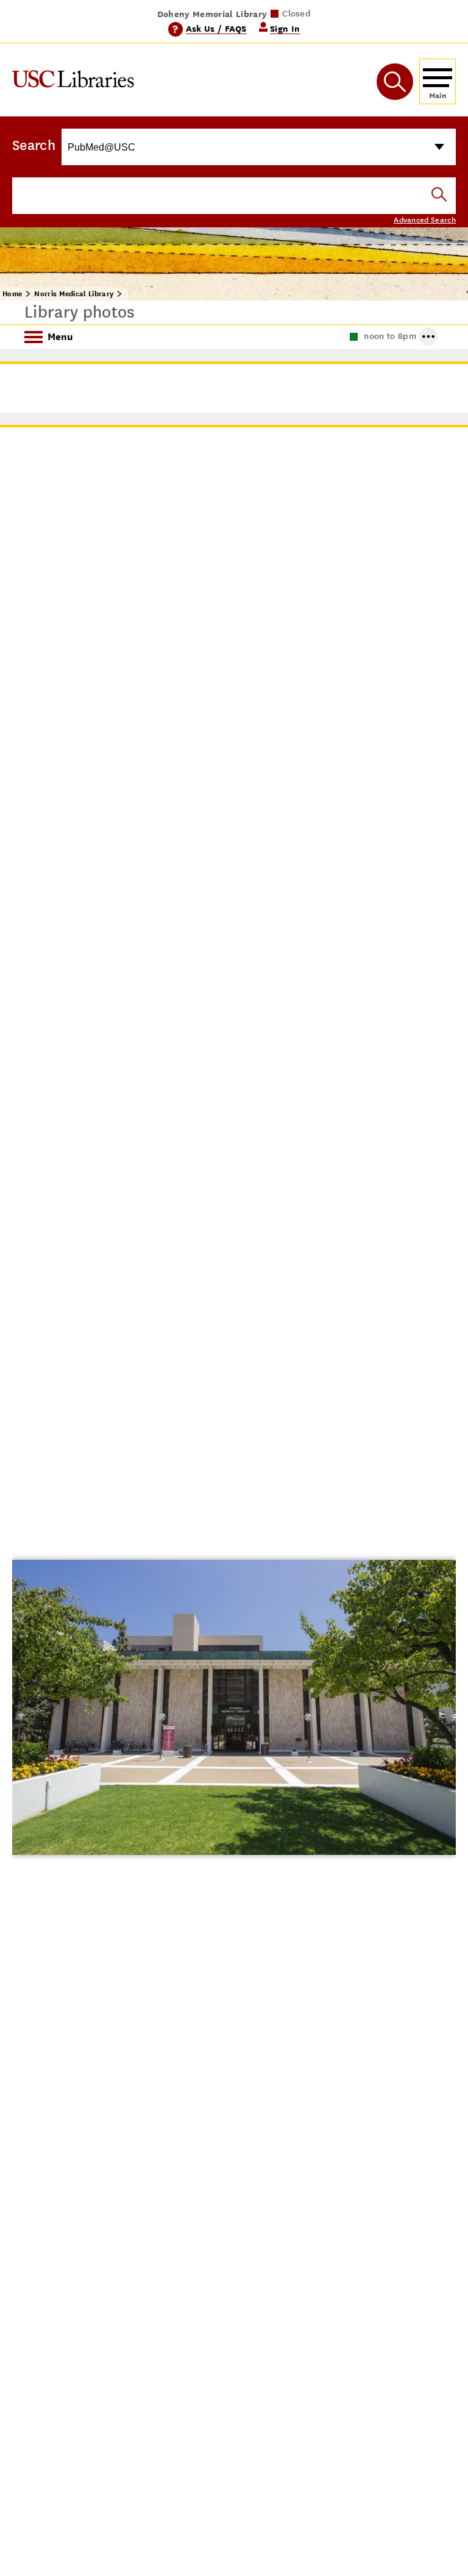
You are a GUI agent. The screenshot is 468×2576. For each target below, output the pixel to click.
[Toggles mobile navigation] (438, 81)
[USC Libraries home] (73, 81)
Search (34, 145)
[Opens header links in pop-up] (428, 336)
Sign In (285, 28)
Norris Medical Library (74, 294)
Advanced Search (425, 220)
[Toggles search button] (395, 82)
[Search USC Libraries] (439, 195)
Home (12, 294)
